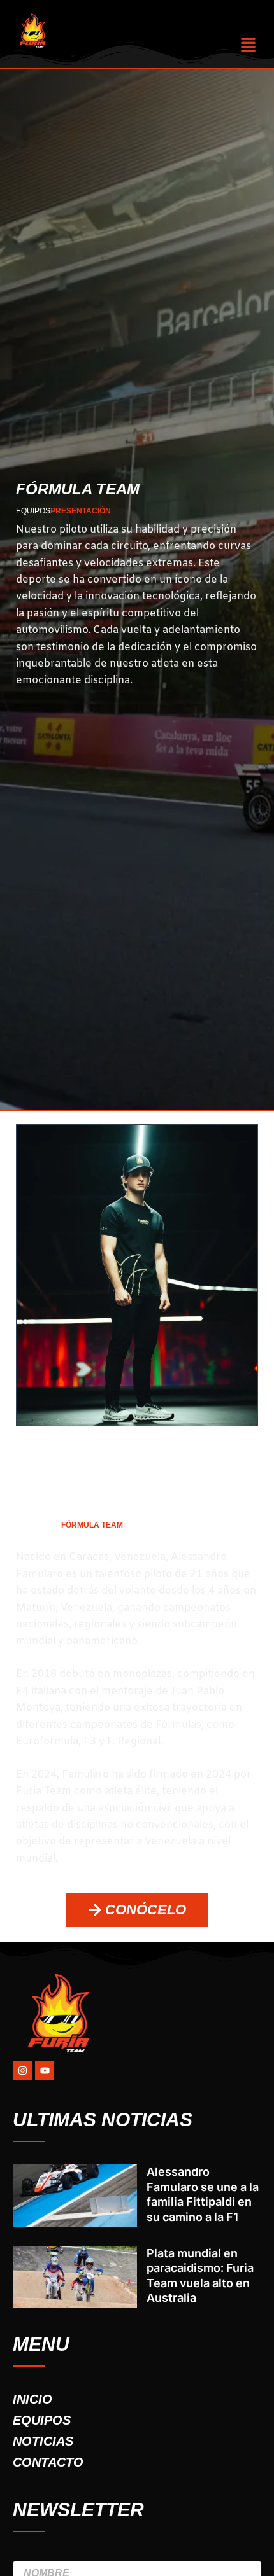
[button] (249, 45)
